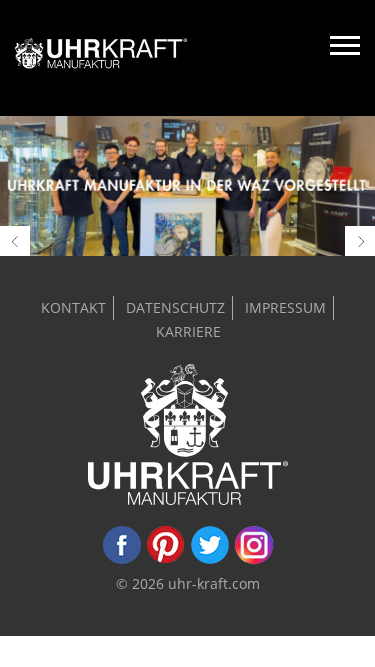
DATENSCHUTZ (175, 307)
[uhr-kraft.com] (101, 58)
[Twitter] (210, 559)
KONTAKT (73, 307)
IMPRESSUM (285, 307)
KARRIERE (188, 331)
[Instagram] (254, 559)
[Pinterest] (166, 559)
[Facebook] (122, 559)
